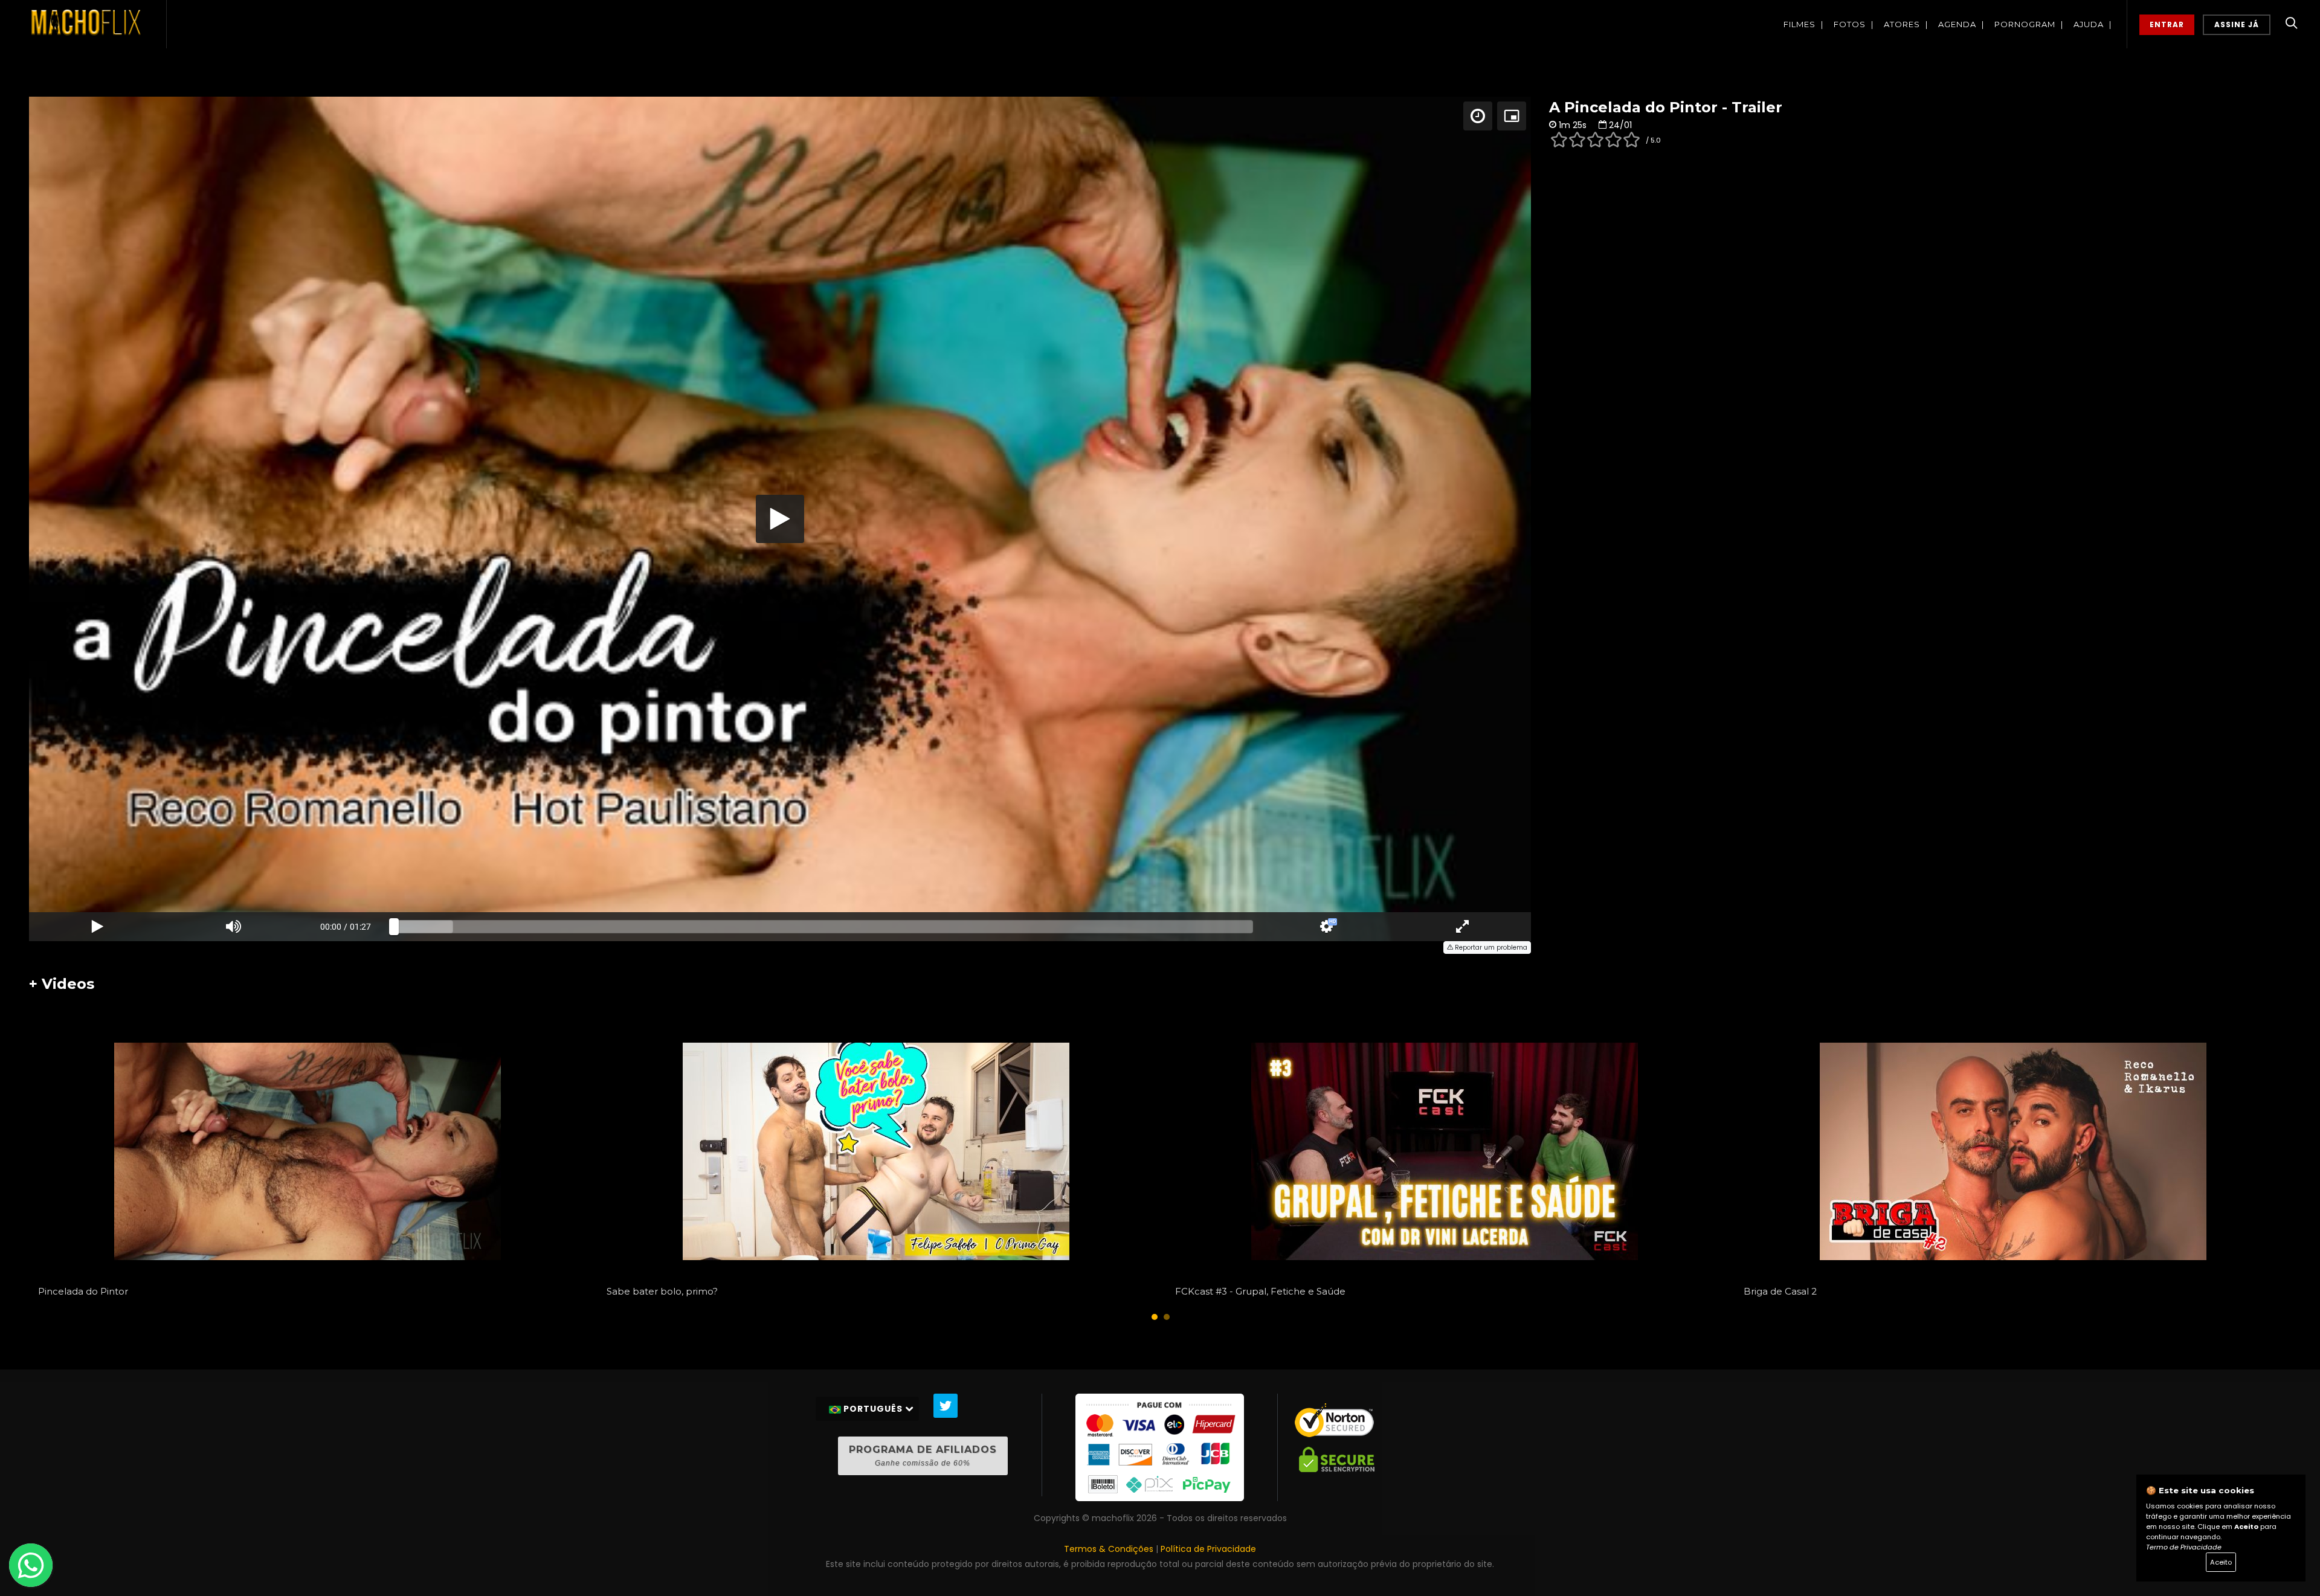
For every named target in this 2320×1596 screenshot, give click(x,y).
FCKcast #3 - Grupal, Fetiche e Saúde (1260, 1291)
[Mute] (234, 927)
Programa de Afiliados (923, 1456)
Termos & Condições (1109, 1549)
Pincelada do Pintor (83, 1291)
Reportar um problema (1490, 948)
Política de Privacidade (1208, 1549)
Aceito (2221, 1562)
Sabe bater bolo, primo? (662, 1291)
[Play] (780, 519)
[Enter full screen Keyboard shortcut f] (1463, 927)
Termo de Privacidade (2184, 1547)
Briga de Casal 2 (1780, 1291)
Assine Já (2237, 24)
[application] (780, 519)
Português (873, 1409)
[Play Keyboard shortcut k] (97, 927)
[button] (1155, 1317)
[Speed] (1478, 116)
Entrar (2167, 24)
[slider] (824, 927)
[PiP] (1512, 116)
